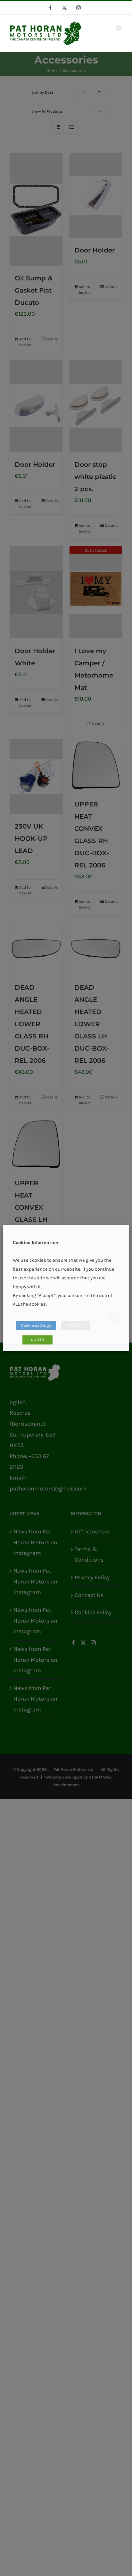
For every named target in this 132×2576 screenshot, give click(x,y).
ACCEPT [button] (37, 1340)
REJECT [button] (76, 1326)
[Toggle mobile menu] (119, 28)
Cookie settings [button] (36, 1326)
